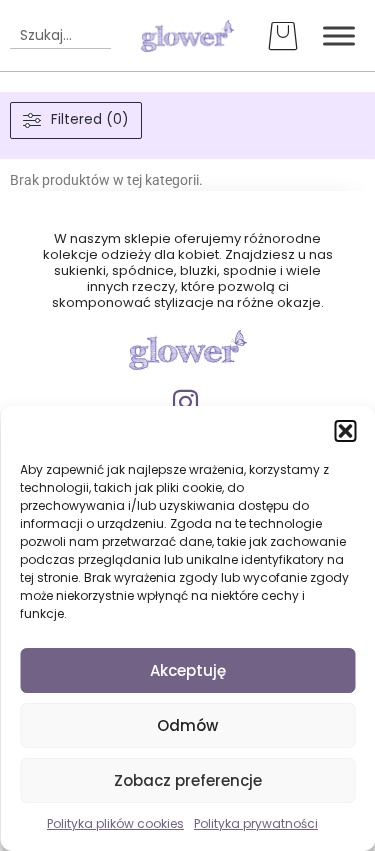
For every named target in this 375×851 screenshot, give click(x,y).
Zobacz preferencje (188, 780)
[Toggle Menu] (339, 35)
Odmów (187, 725)
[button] (345, 431)
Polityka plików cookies (115, 823)
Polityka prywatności (256, 823)
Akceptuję (188, 670)
